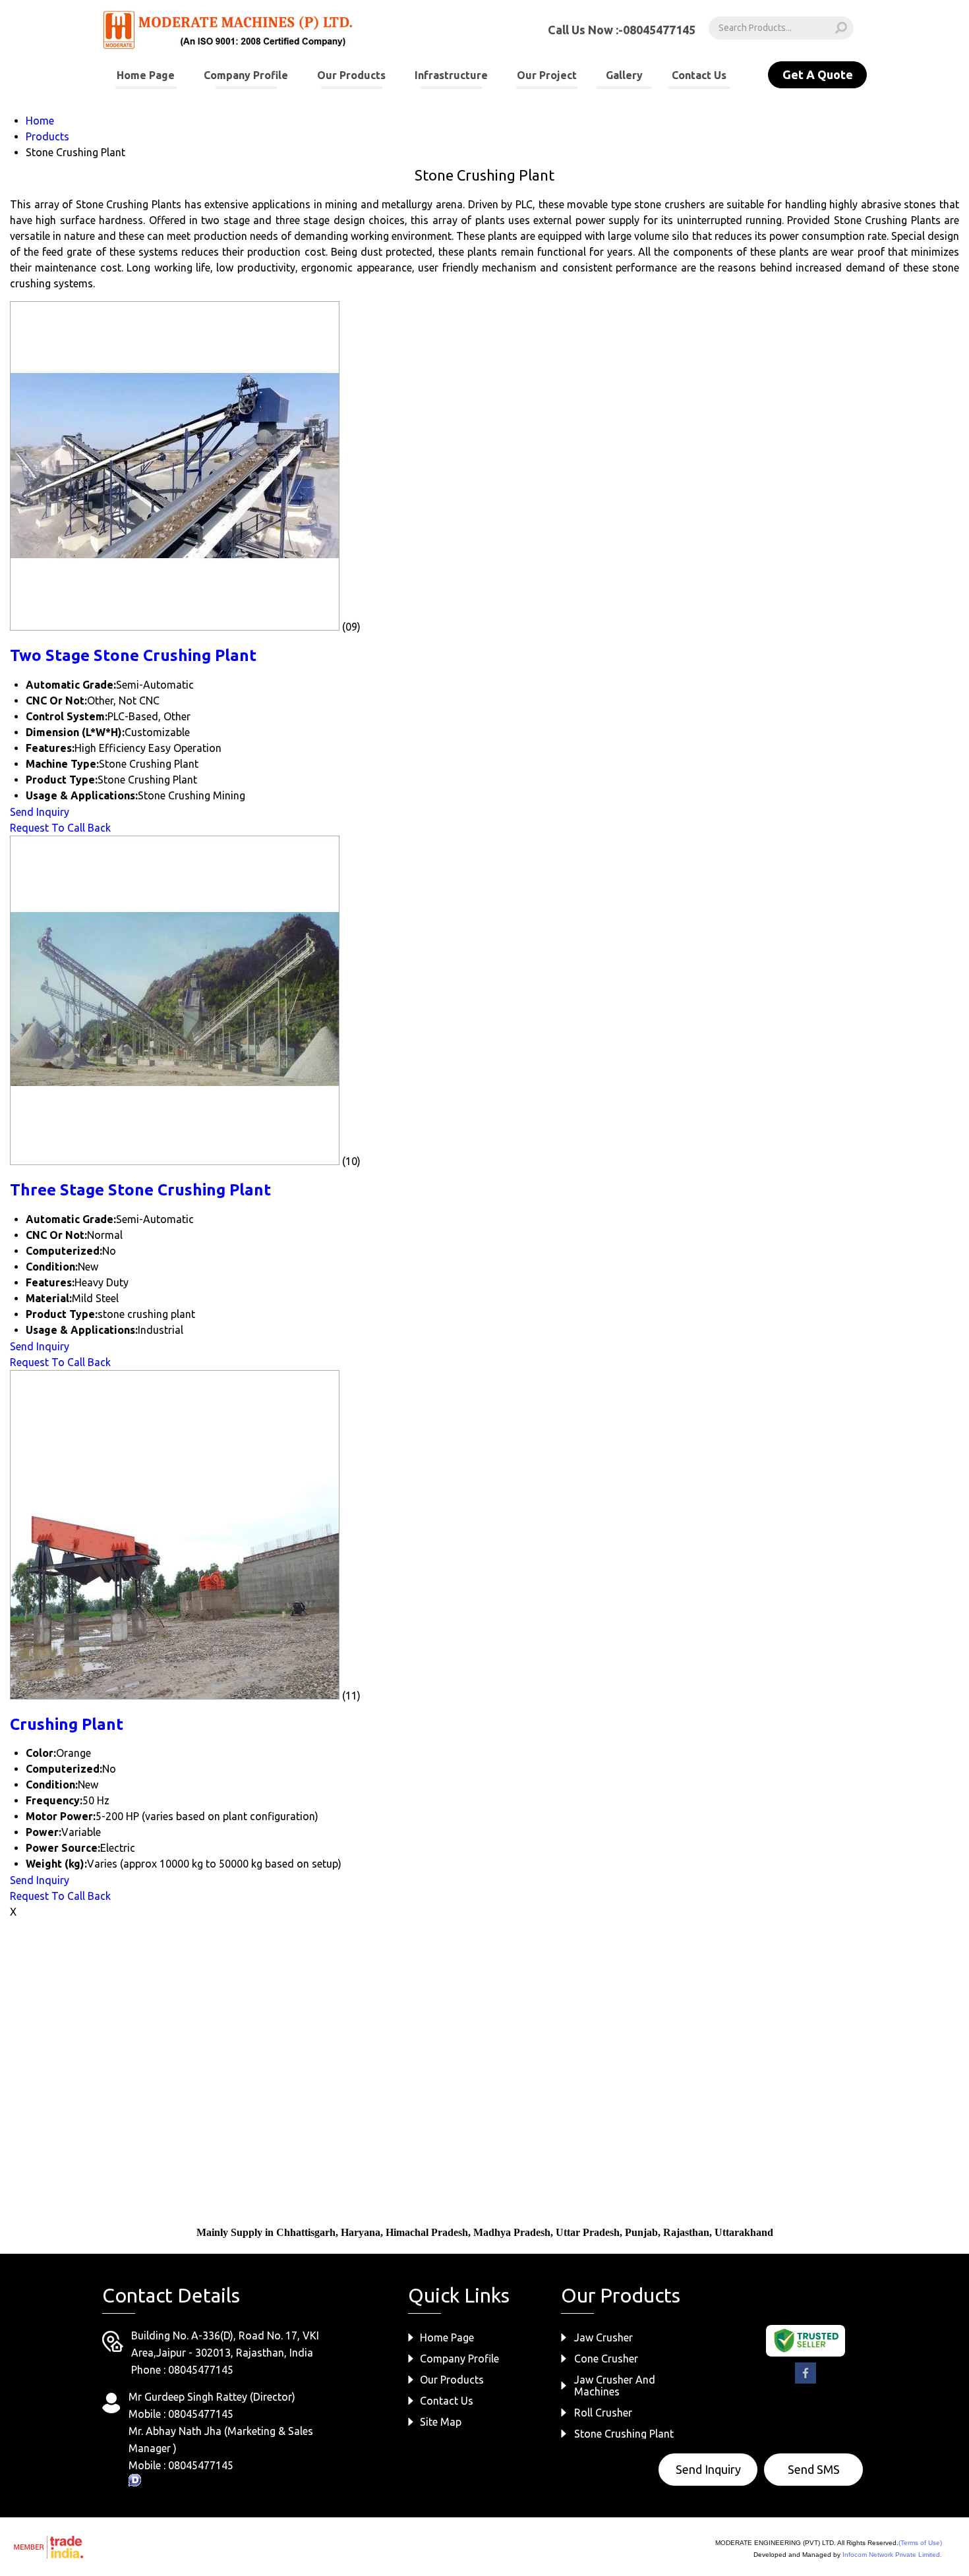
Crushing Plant (67, 1724)
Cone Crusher (606, 2359)
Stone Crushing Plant (624, 2434)
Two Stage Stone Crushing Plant (133, 655)
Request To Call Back (60, 828)
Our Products (351, 75)
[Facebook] (806, 2381)
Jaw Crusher (603, 2337)
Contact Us (699, 75)
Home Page (146, 75)
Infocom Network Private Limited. (892, 2555)
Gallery (624, 75)
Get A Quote (818, 74)
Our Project (547, 75)
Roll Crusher (603, 2413)
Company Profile (246, 75)
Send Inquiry (40, 812)
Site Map (441, 2422)
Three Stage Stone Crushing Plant (140, 1190)
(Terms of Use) (920, 2543)
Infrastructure (451, 75)
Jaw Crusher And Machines (615, 2386)
